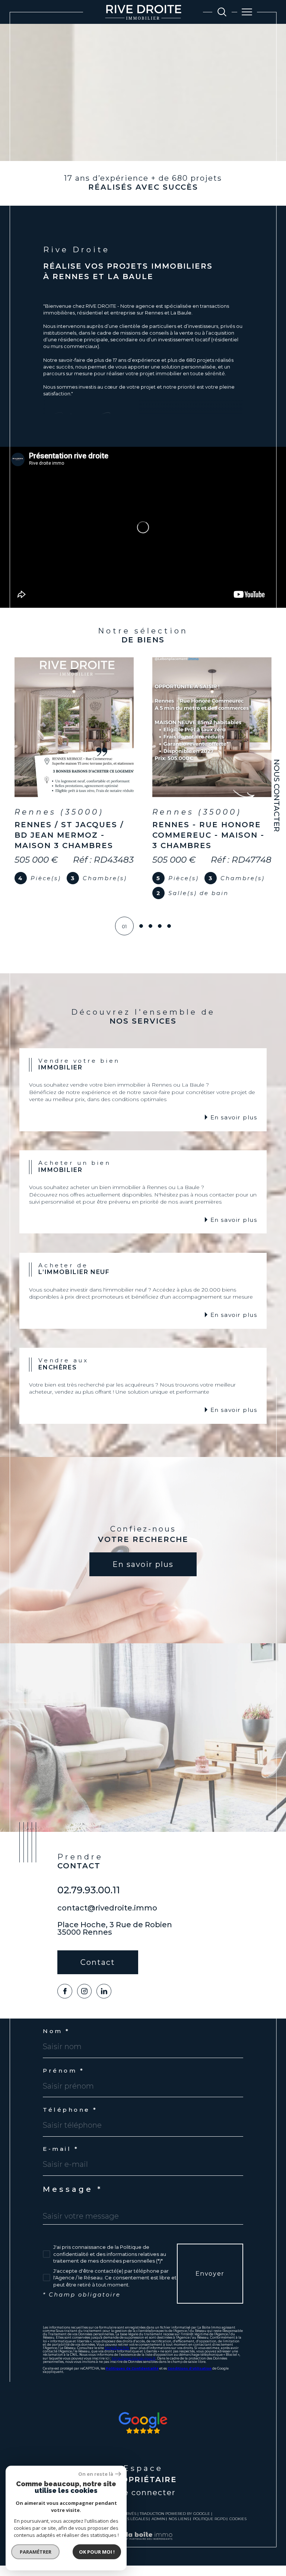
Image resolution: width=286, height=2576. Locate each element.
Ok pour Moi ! (97, 2552)
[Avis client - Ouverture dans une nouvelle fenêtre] (143, 2433)
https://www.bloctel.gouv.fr (134, 2369)
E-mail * (61, 2159)
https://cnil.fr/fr (117, 2358)
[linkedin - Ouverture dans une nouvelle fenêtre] (104, 2002)
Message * (73, 2200)
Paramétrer (36, 2552)
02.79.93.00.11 (89, 1900)
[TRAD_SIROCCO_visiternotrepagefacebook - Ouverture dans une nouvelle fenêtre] (65, 2002)
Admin (158, 2529)
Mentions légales (128, 2529)
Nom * (56, 2041)
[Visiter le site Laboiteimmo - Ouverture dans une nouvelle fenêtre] (143, 2554)
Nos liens (179, 2529)
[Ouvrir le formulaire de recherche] (222, 12)
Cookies (238, 2529)
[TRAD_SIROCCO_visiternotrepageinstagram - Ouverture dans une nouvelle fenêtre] (85, 2002)
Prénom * (63, 2081)
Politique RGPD (209, 2529)
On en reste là (96, 2474)
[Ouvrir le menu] (247, 12)
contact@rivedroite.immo (107, 1918)
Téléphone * (70, 2120)
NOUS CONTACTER (277, 795)
